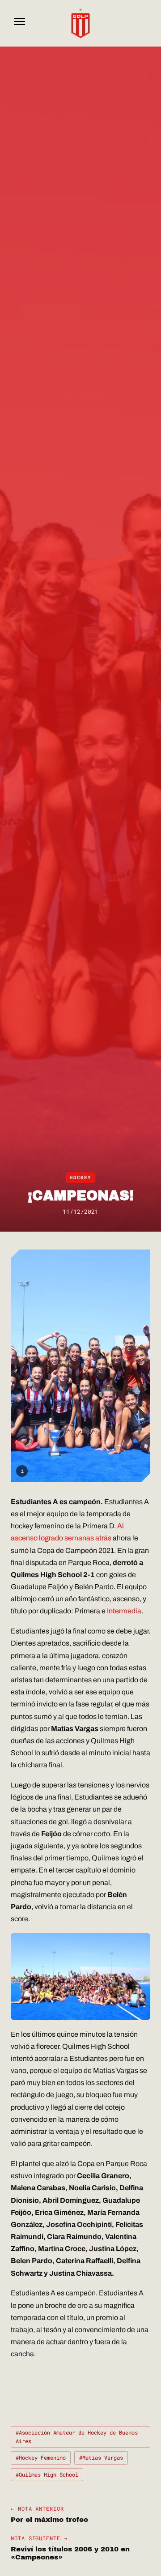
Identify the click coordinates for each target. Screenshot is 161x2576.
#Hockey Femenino (41, 2457)
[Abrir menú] (20, 23)
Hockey (80, 1177)
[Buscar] (141, 23)
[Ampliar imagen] (80, 1366)
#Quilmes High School (47, 2474)
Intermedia (124, 1611)
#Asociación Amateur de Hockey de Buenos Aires (77, 2437)
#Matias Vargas (101, 2457)
